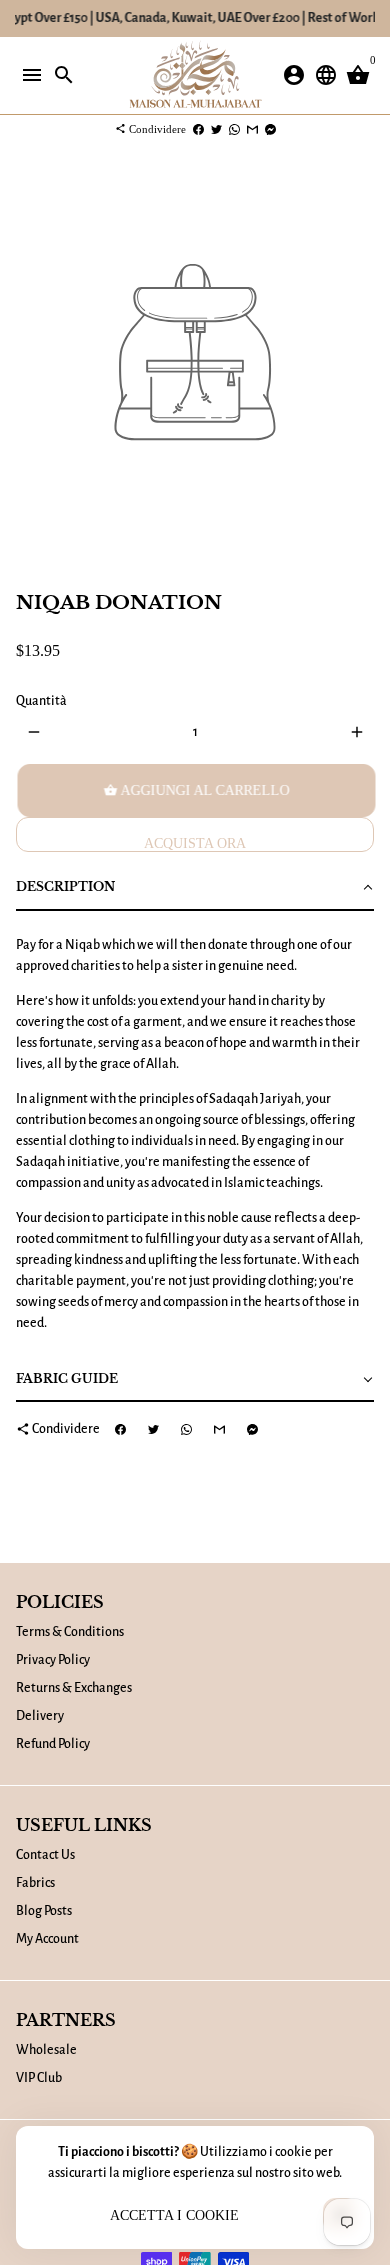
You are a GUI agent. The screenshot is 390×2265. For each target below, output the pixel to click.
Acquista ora (195, 843)
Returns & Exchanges (74, 1688)
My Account (47, 1939)
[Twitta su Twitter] (216, 129)
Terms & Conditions (70, 1632)
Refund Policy (53, 1744)
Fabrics (35, 1883)
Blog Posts (44, 1911)
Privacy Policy (53, 1660)
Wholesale (46, 2050)
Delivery (40, 1716)
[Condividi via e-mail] (252, 129)
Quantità (41, 701)
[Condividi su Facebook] (198, 129)
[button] (195, 888)
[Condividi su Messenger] (270, 129)
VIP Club (39, 2078)
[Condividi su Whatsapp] (234, 129)
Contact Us (45, 1855)
